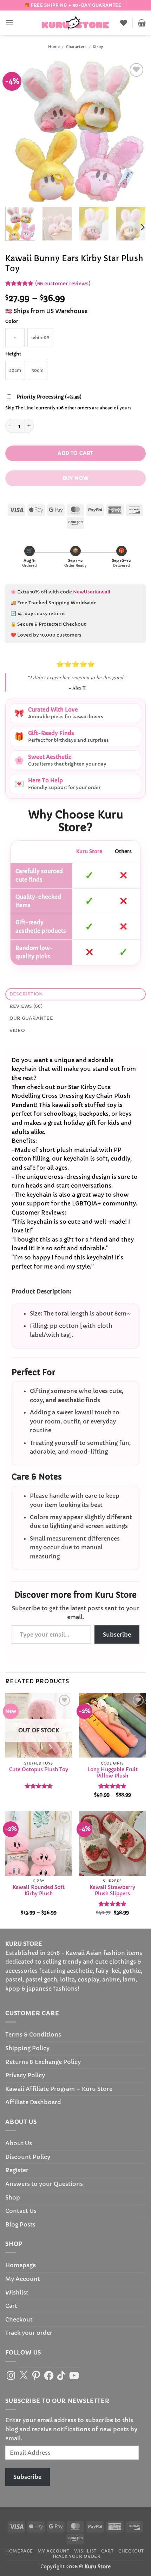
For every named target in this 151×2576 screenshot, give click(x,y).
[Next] (134, 131)
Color (12, 321)
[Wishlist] (124, 23)
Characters (76, 47)
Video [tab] (17, 1031)
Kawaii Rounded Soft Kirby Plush (39, 1891)
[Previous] (17, 131)
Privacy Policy (25, 2075)
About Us (19, 2143)
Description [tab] (26, 994)
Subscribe (117, 1634)
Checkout (19, 2319)
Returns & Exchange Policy (43, 2062)
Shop (13, 2197)
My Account (23, 2279)
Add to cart (75, 453)
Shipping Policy (27, 2048)
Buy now (76, 478)
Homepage (21, 2265)
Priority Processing (49, 397)
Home (54, 47)
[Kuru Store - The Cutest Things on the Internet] (75, 23)
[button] (9, 23)
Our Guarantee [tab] (31, 1018)
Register (17, 2170)
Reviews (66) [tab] (26, 1006)
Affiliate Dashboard (33, 2102)
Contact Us (21, 2211)
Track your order (29, 2333)
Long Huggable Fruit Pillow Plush (113, 1773)
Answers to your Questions (44, 2184)
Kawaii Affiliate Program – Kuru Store (59, 2089)
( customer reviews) (63, 284)
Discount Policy (28, 2157)
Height (13, 354)
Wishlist (17, 2292)
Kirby (98, 47)
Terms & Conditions (33, 2034)
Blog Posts (20, 2224)
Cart (11, 2306)
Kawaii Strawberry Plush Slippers (112, 1891)
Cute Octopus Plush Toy (39, 1770)
